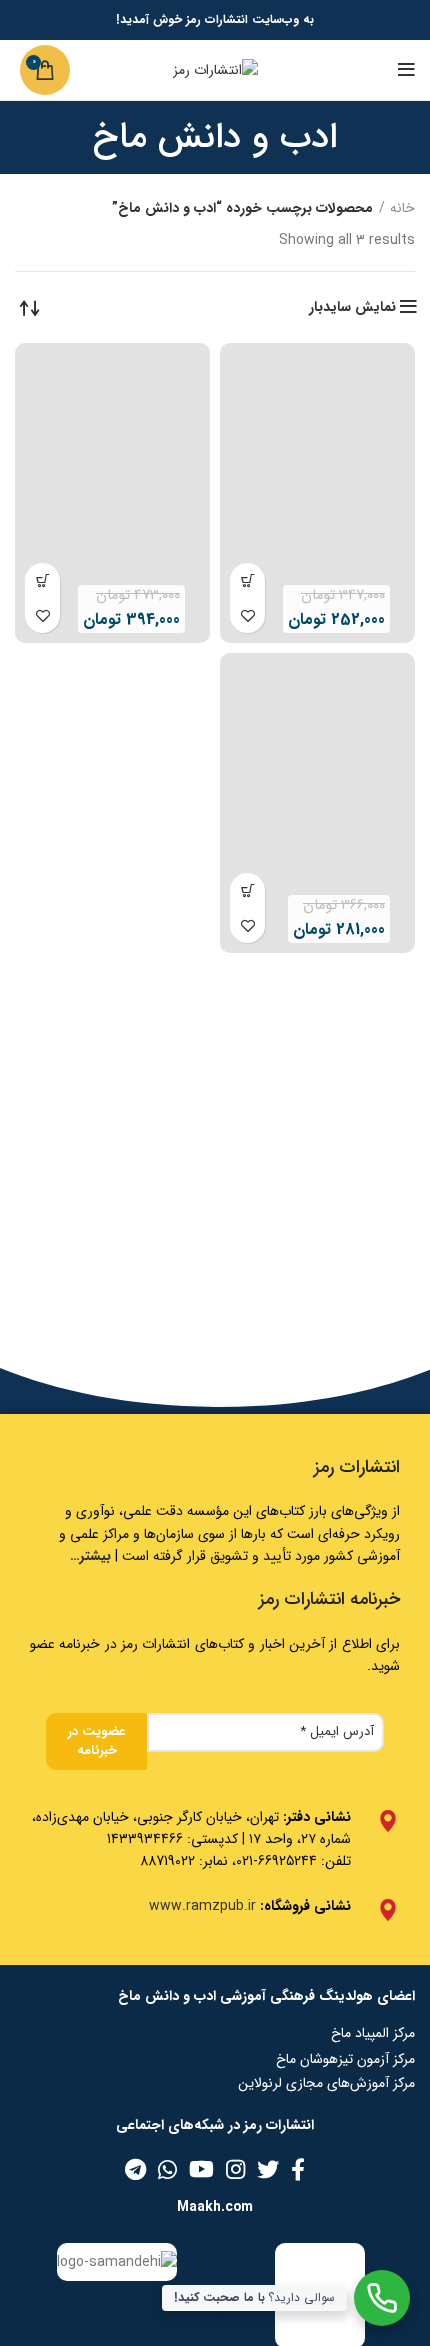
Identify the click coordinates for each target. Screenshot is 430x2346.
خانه (402, 209)
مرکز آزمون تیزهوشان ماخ (345, 2059)
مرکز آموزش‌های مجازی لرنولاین (326, 2083)
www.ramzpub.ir (202, 1906)
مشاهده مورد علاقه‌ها (247, 615)
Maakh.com (215, 2207)
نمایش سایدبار (352, 307)
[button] (247, 580)
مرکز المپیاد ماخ (373, 2033)
